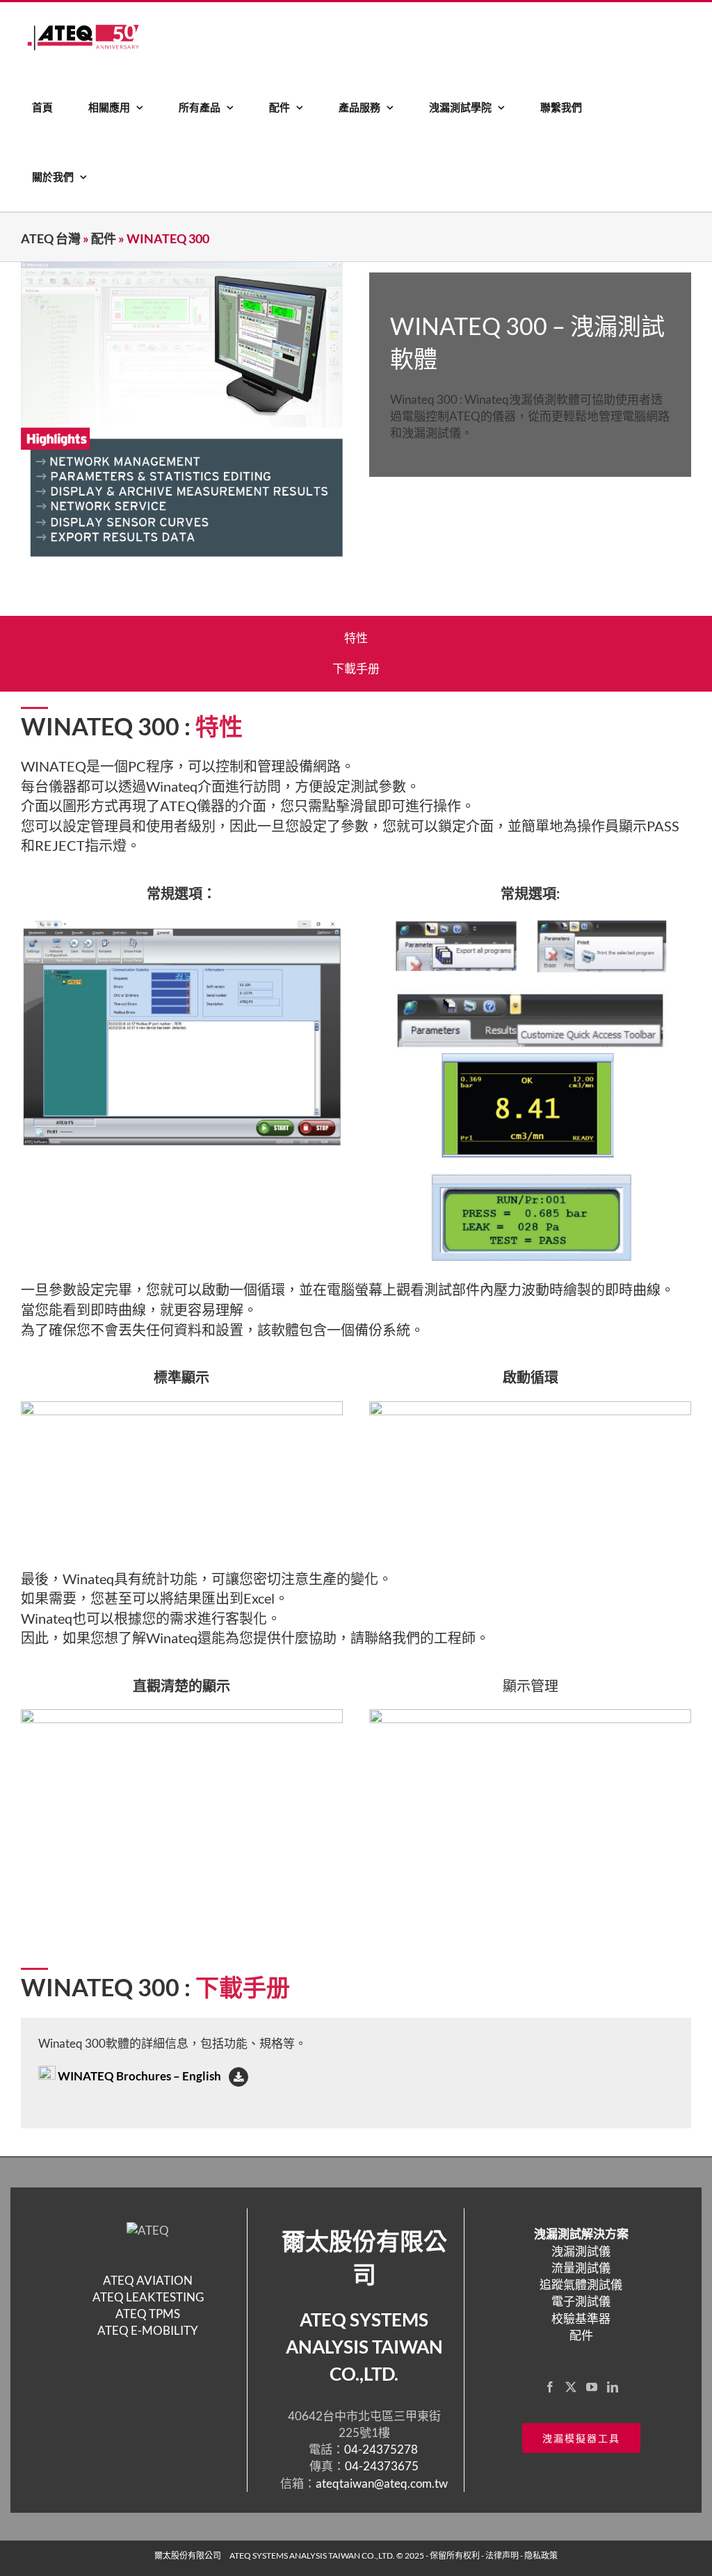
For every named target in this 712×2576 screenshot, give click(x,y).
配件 (104, 238)
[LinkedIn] (613, 2387)
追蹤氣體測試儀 (581, 2284)
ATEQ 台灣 (51, 238)
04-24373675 (382, 2466)
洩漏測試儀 (581, 2251)
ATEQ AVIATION (148, 2280)
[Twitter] (571, 2387)
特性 (356, 638)
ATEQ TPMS (148, 2314)
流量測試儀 (581, 2268)
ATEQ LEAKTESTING (148, 2297)
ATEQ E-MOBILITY (148, 2330)
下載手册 (356, 668)
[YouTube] (592, 2387)
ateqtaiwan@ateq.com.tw (382, 2483)
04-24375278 (382, 2449)
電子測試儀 (581, 2301)
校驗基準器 (581, 2318)
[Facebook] (550, 2387)
